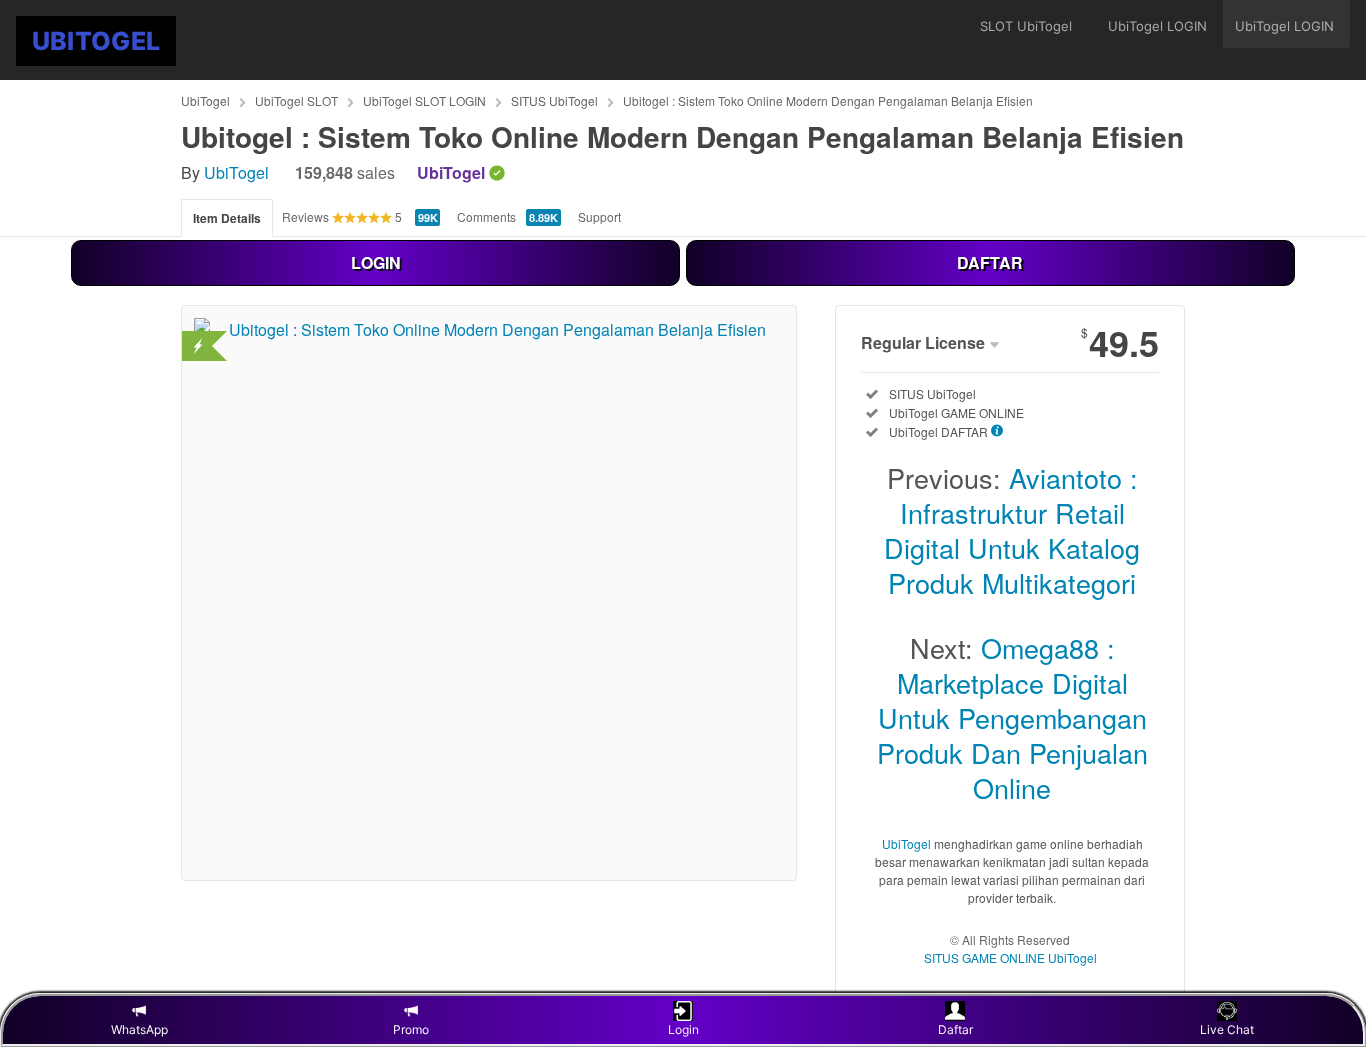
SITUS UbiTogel (554, 100)
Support (599, 216)
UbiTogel (205, 100)
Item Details (227, 218)
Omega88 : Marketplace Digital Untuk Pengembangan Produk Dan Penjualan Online (1012, 717)
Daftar (955, 1029)
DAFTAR (990, 262)
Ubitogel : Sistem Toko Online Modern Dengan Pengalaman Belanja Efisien (828, 100)
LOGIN (376, 262)
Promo (411, 1029)
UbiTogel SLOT (296, 100)
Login (683, 1029)
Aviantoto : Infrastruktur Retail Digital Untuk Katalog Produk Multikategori (1012, 530)
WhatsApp (139, 1029)
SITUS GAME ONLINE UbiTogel (1010, 957)
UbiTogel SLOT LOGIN (424, 100)
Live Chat (1227, 1029)
